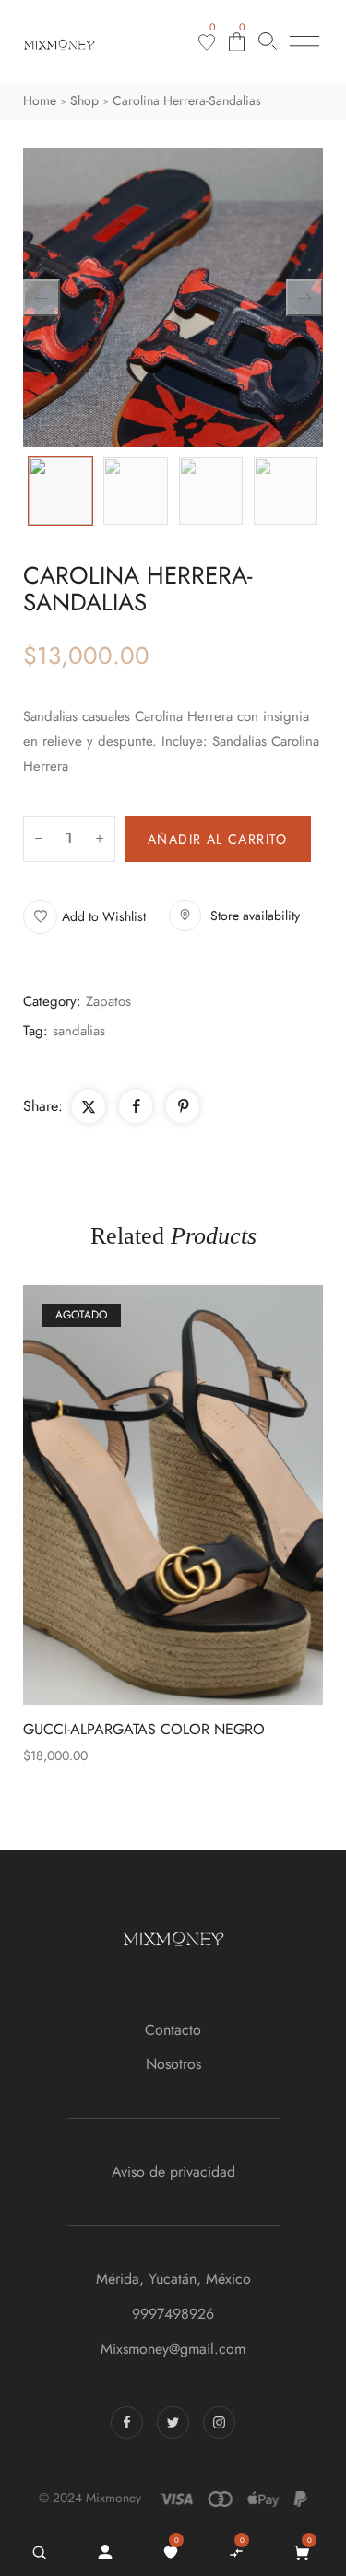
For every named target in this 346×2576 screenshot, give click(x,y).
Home (40, 100)
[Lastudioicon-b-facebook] (127, 2422)
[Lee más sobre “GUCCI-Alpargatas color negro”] (214, 1495)
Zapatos (108, 1001)
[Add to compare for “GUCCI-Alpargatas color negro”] (173, 1495)
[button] (84, 917)
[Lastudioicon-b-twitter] (173, 2422)
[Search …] (40, 2553)
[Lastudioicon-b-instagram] (219, 2422)
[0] (207, 42)
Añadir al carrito (218, 839)
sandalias (79, 1031)
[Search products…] (268, 41)
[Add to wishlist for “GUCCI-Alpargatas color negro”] (133, 1495)
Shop (84, 100)
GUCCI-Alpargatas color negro (144, 1729)
